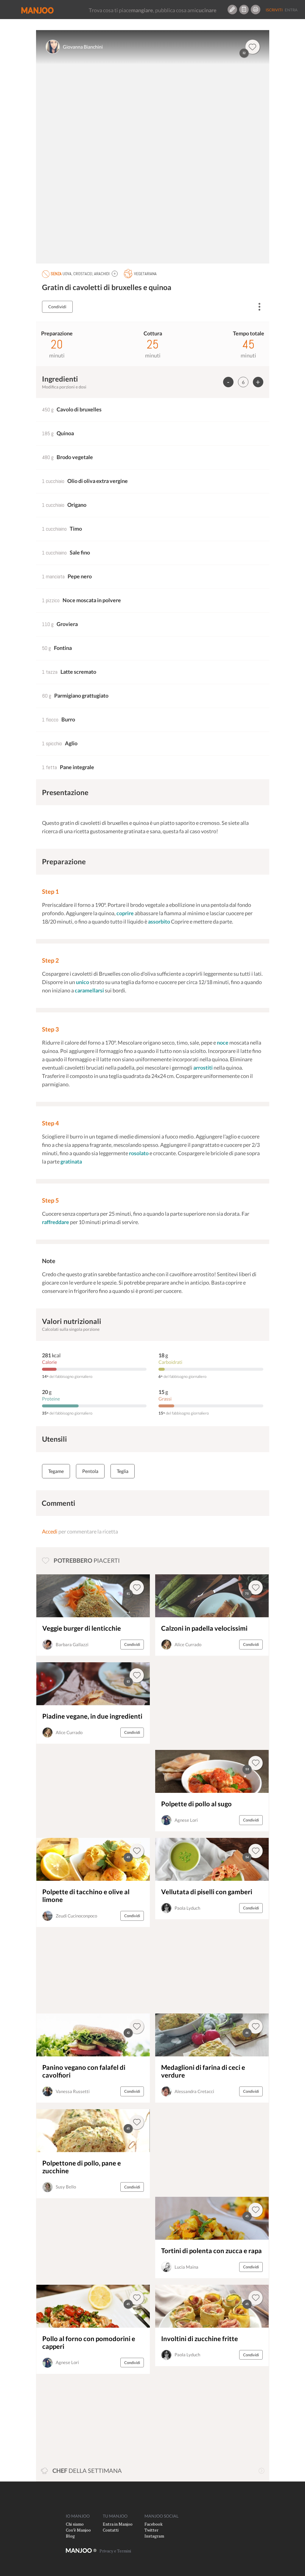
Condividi (57, 307)
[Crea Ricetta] (232, 10)
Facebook (154, 2524)
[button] (115, 274)
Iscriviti (274, 10)
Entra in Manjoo (118, 2524)
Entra (291, 10)
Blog (70, 2536)
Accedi (50, 1531)
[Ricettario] (244, 10)
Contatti (111, 2530)
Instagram (154, 2536)
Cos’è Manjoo (78, 2530)
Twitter (151, 2530)
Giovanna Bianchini (83, 47)
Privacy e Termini (115, 2551)
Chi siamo (75, 2524)
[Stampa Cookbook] (256, 10)
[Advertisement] (197, 1703)
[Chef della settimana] (262, 2471)
